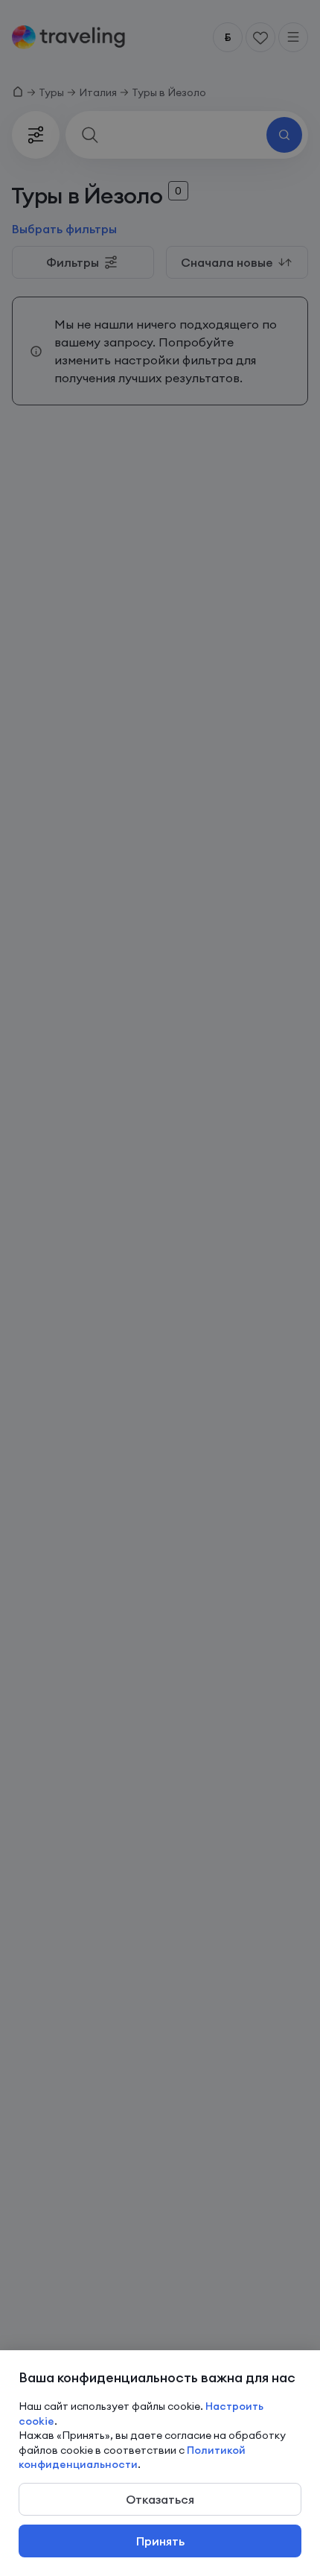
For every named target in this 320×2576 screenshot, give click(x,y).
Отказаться (160, 2499)
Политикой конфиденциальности (132, 2458)
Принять (160, 2541)
